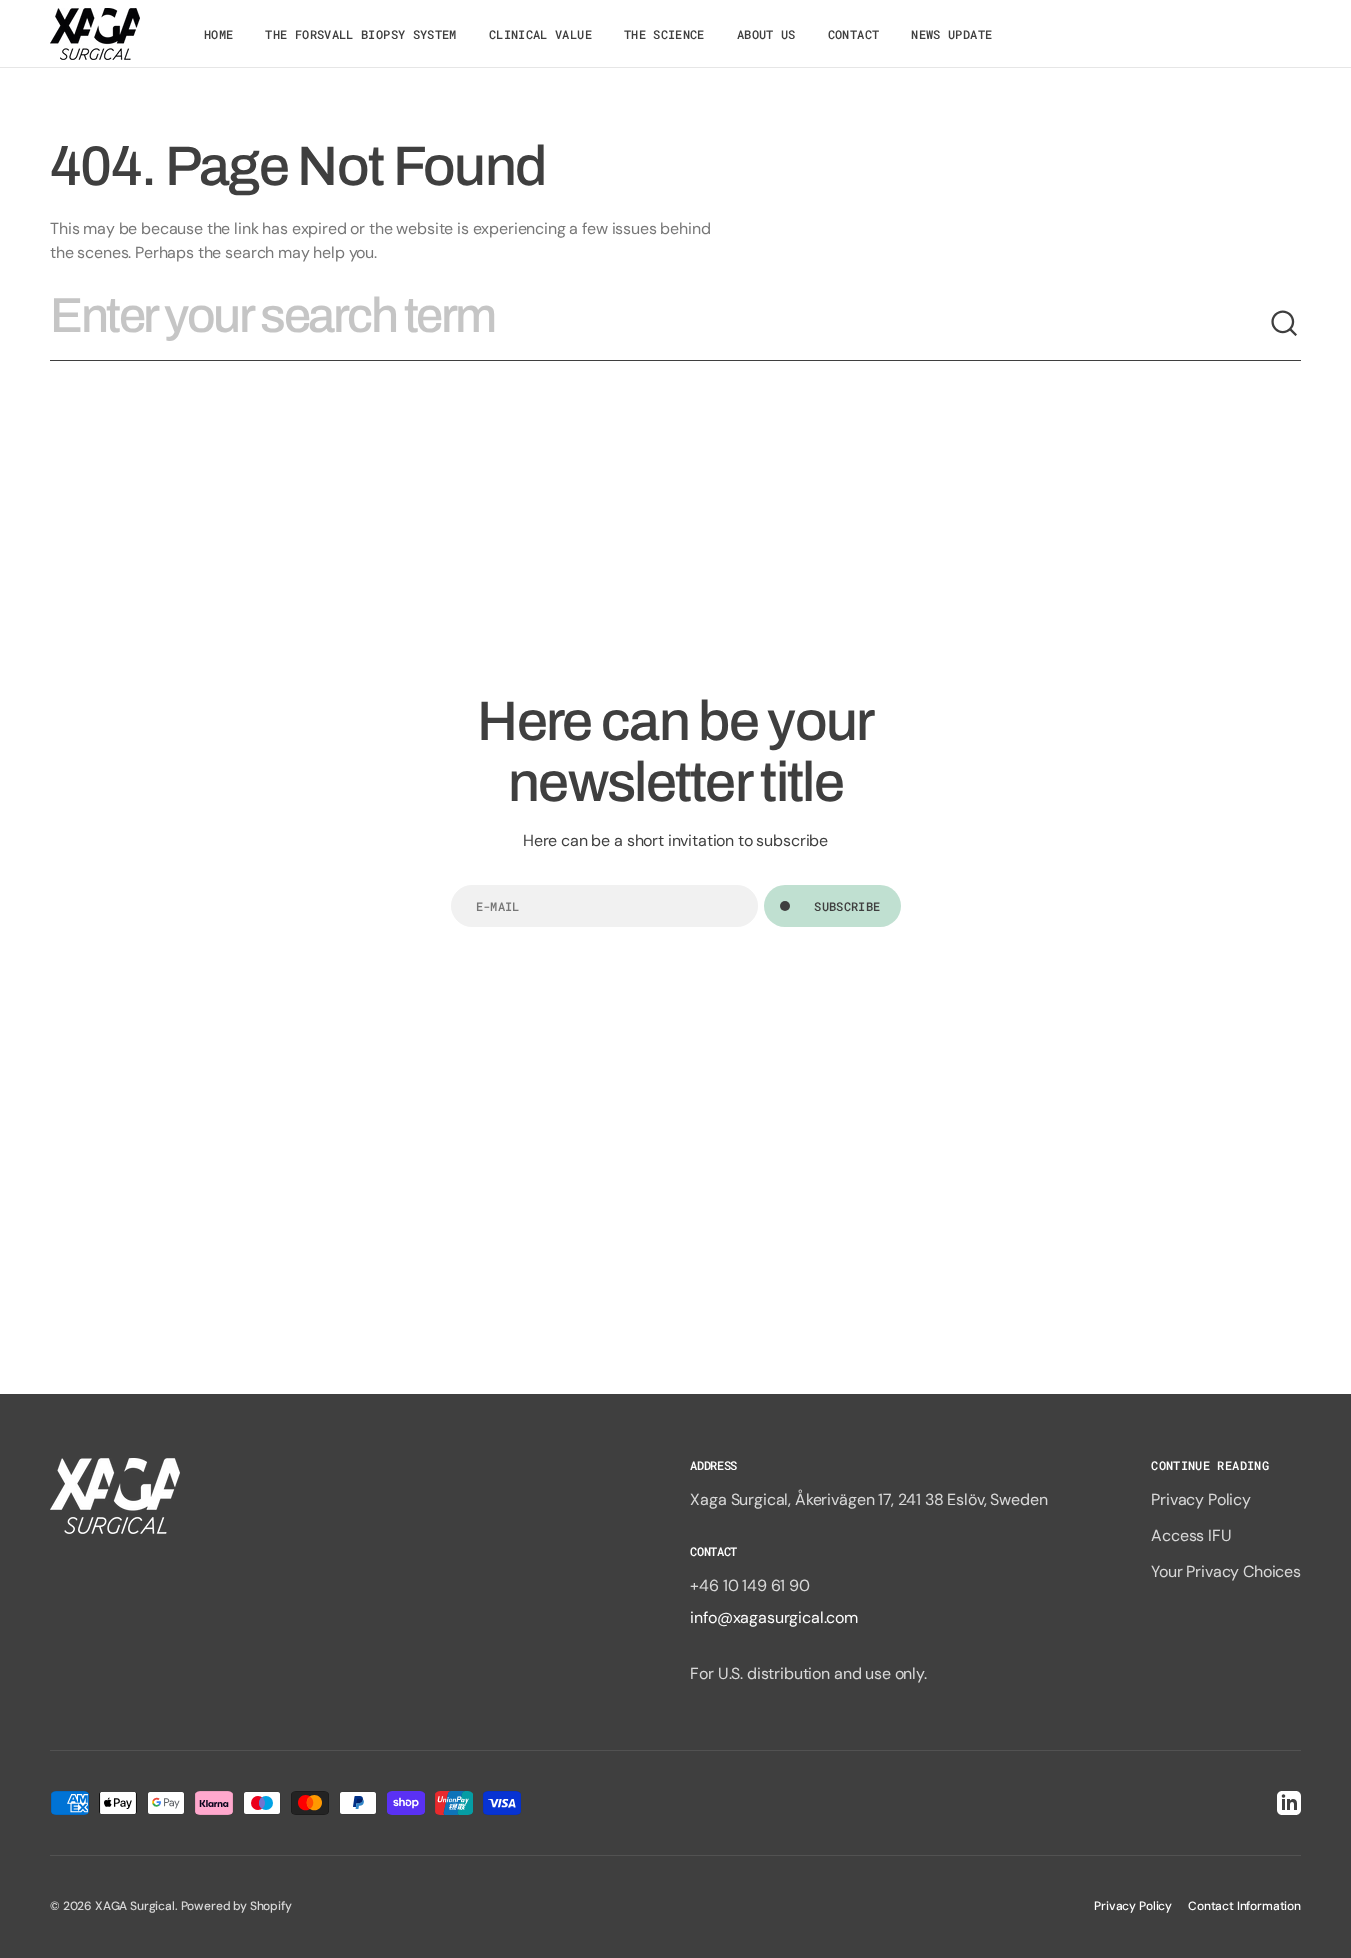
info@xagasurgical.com (774, 1617)
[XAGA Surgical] (95, 34)
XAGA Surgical (135, 1906)
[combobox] (659, 324)
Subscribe (847, 906)
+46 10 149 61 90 (749, 1585)
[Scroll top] (1327, 1934)
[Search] (1285, 324)
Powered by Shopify (236, 1906)
